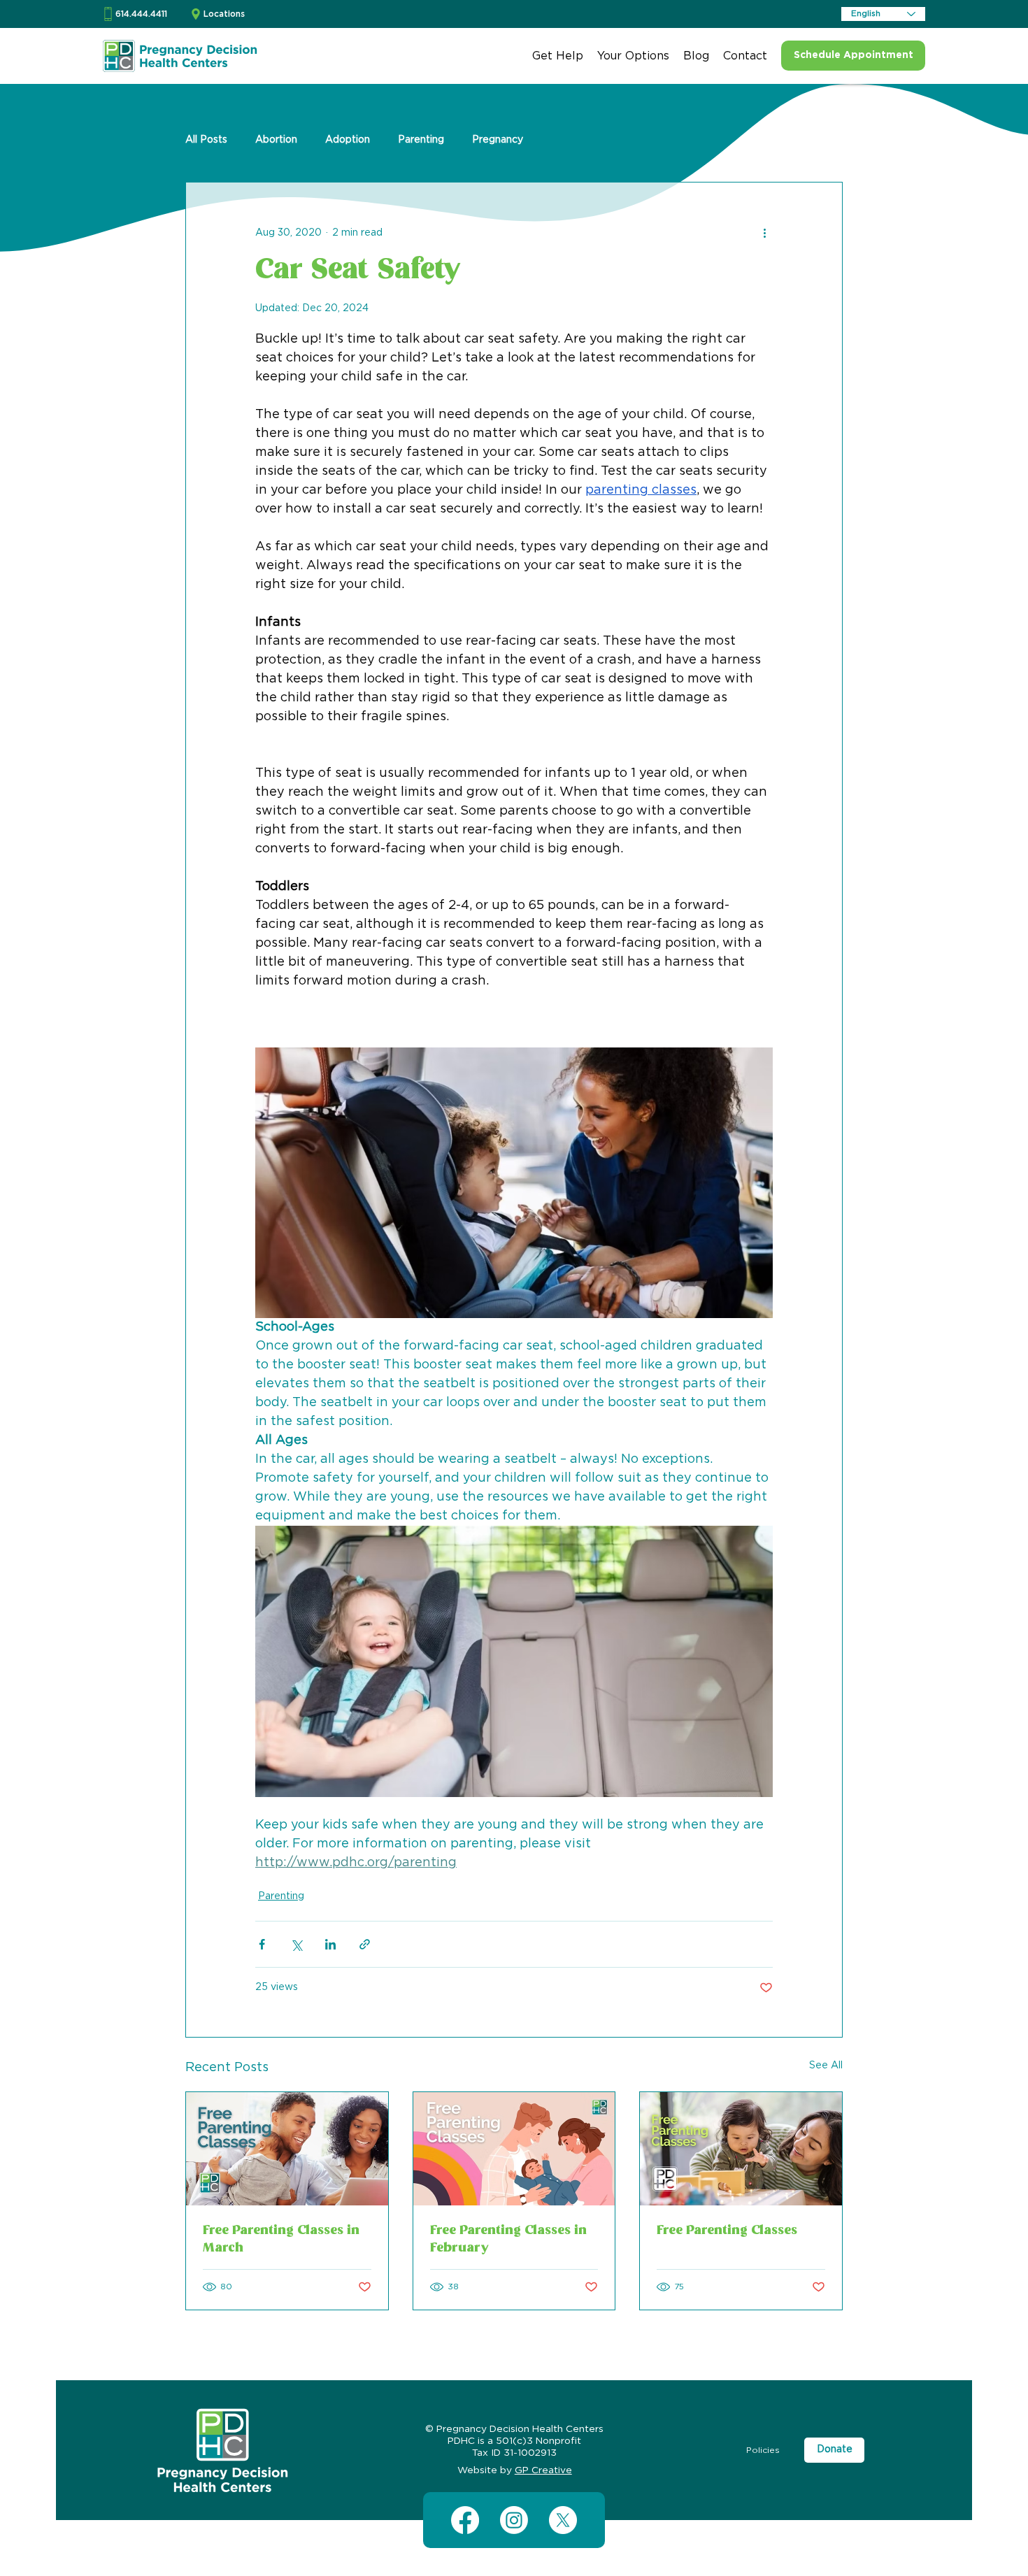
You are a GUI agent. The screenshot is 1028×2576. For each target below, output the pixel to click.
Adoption (348, 140)
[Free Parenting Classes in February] (514, 2149)
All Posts (206, 140)
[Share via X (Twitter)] (296, 1944)
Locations (224, 14)
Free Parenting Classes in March (281, 2240)
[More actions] (764, 233)
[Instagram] (514, 2520)
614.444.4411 (141, 14)
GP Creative (543, 2470)
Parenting (421, 140)
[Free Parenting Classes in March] (287, 2149)
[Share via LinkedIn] (330, 1944)
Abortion (276, 140)
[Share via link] (365, 1944)
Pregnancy (498, 140)
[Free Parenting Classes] (741, 2149)
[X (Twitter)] (563, 2520)
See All (826, 2066)
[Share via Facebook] (262, 1944)
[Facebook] (465, 2520)
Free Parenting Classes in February (508, 2240)
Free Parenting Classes (727, 2231)
